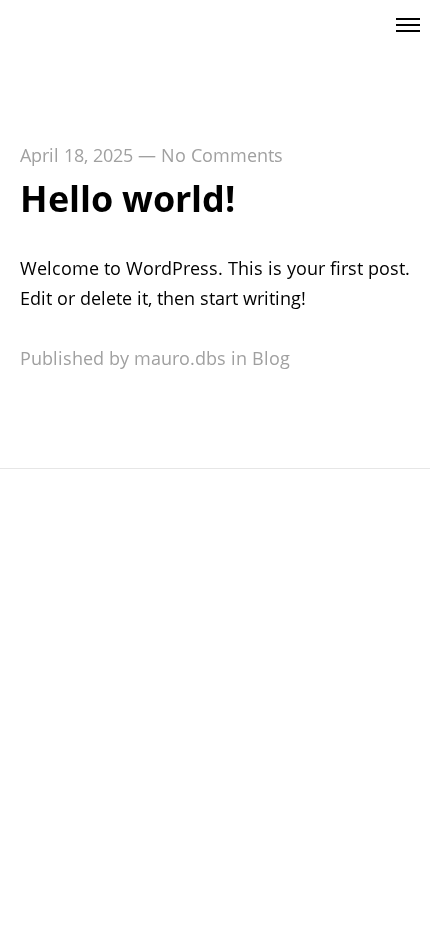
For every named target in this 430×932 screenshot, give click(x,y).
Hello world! (127, 198)
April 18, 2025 (76, 155)
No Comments (222, 155)
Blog (271, 358)
